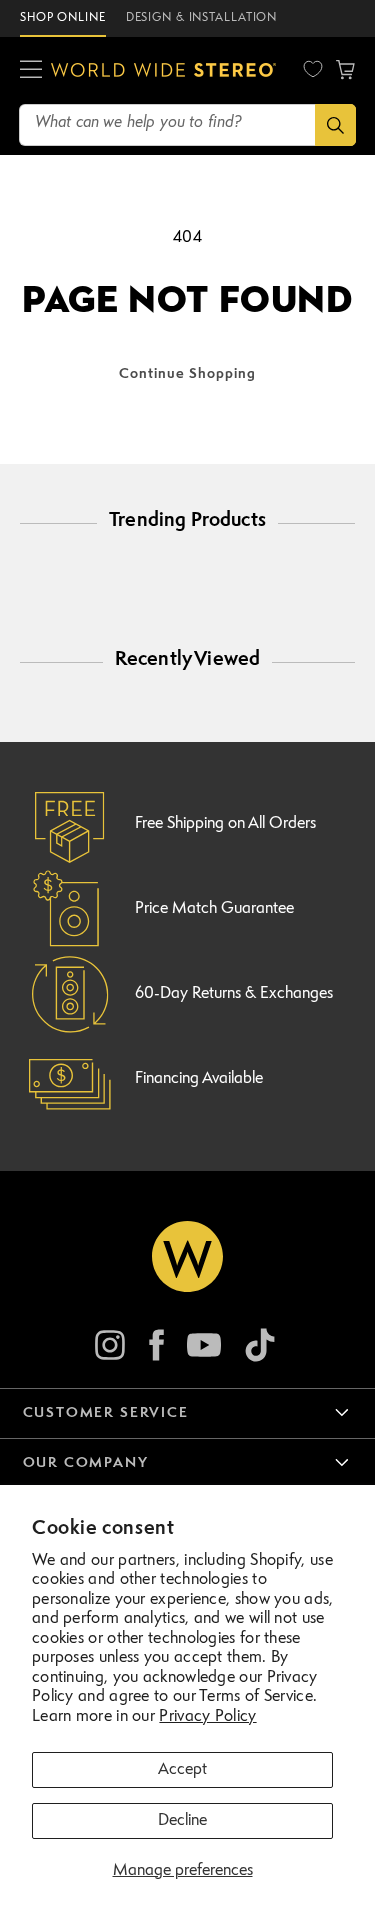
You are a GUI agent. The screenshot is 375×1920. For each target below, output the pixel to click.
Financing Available (199, 1079)
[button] (31, 70)
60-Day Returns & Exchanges (234, 994)
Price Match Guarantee (214, 909)
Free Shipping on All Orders (225, 824)
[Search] (335, 125)
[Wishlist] (313, 69)
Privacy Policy (207, 1717)
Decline (182, 1821)
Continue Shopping (187, 374)
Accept (182, 1770)
